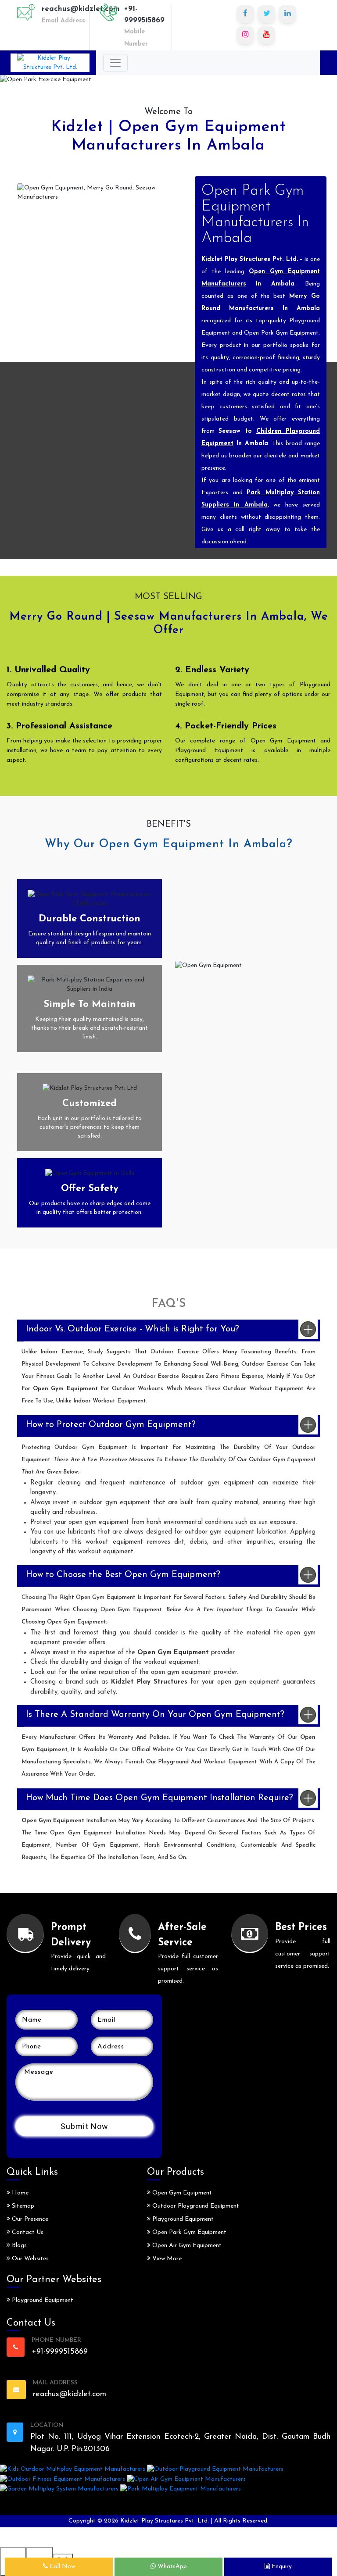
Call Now (61, 2567)
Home (19, 2193)
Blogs (18, 2246)
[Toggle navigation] (115, 63)
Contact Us (27, 2232)
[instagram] (245, 35)
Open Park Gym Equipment (188, 2232)
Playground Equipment (42, 2300)
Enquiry (281, 2567)
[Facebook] (245, 14)
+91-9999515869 (144, 15)
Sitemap (22, 2206)
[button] (25, 80)
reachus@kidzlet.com (81, 9)
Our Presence (29, 2219)
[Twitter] (266, 14)
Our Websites (29, 2259)
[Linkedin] (287, 14)
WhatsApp (171, 2567)
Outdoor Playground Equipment (195, 2206)
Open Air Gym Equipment (186, 2246)
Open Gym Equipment (181, 2193)
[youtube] (266, 35)
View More (166, 2259)
